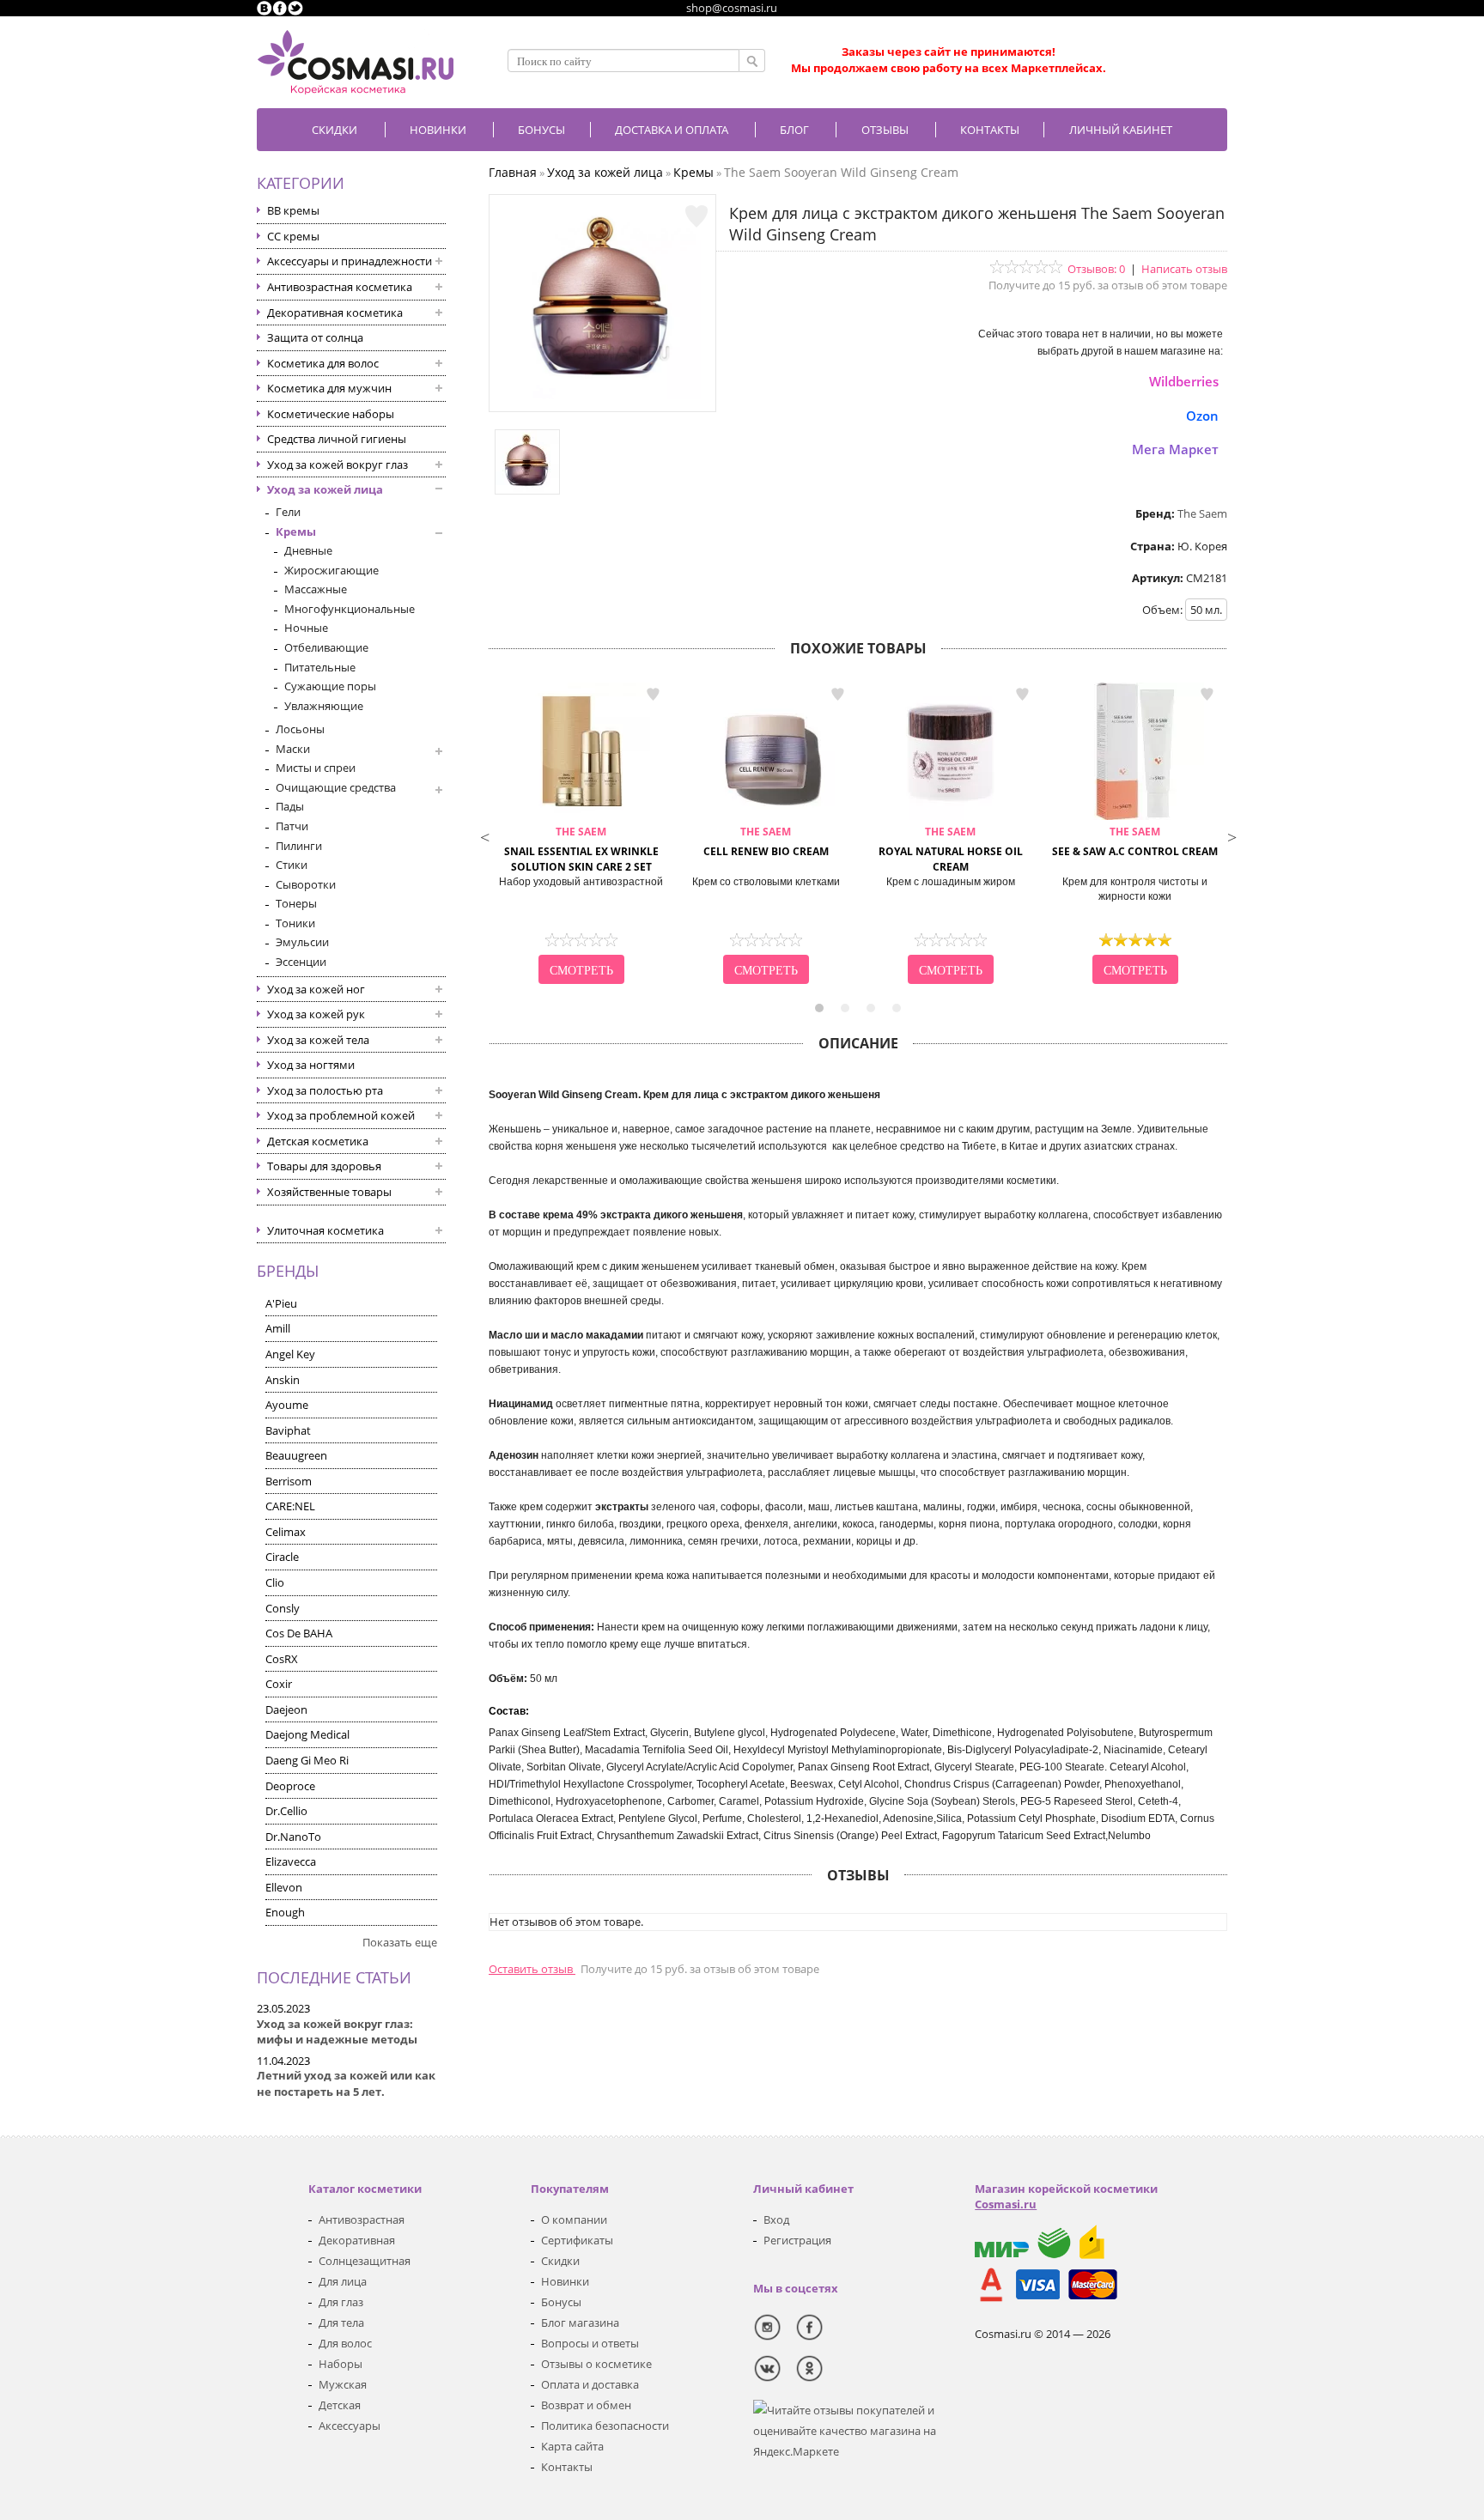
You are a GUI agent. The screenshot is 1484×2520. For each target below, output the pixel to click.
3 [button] (871, 1008)
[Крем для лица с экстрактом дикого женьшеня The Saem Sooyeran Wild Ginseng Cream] (603, 395)
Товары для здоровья (324, 1166)
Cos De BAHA (299, 1633)
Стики (292, 865)
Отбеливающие (326, 647)
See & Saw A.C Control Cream (1135, 841)
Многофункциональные (350, 609)
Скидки (335, 130)
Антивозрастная (362, 2219)
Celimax (286, 1532)
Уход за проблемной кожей (341, 1115)
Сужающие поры (330, 686)
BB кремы (293, 210)
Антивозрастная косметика (340, 287)
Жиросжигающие (331, 570)
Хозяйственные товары (329, 1192)
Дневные (308, 550)
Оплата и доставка (590, 2384)
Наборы (341, 2364)
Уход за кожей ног (316, 989)
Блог (794, 130)
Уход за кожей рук (316, 1014)
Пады (290, 806)
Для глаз (341, 2302)
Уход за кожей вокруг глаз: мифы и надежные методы (337, 2032)
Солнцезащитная (365, 2261)
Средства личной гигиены (337, 439)
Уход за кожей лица (325, 489)
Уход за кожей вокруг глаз (338, 465)
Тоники (295, 923)
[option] (581, 835)
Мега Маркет (1175, 449)
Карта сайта (572, 2446)
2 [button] (845, 1008)
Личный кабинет (1121, 130)
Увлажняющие (324, 706)
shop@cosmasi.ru (732, 8)
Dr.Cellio (286, 1811)
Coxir (279, 1684)
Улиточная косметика (325, 1230)
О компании (574, 2219)
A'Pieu (281, 1303)
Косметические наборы (331, 414)
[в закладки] (696, 216)
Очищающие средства (336, 787)
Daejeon (286, 1709)
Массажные (316, 589)
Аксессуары (350, 2426)
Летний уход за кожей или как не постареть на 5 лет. (346, 2083)
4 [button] (897, 1008)
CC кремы (293, 236)
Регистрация (797, 2240)
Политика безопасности (605, 2426)
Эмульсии (302, 942)
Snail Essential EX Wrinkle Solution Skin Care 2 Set (581, 850)
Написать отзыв (1184, 269)
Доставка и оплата (672, 130)
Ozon (1202, 416)
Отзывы (885, 130)
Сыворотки (306, 884)
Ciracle (282, 1557)
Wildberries (1184, 381)
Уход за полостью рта (325, 1090)
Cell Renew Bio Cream (766, 841)
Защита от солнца (315, 337)
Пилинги (299, 846)
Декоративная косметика (335, 313)
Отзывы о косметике (596, 2364)
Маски (293, 749)
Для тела (341, 2323)
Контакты (990, 130)
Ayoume (287, 1405)
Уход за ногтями (311, 1065)
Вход (776, 2219)
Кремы (296, 531)
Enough (285, 1912)
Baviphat (288, 1430)
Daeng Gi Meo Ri (307, 1760)
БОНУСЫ (541, 130)
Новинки (438, 130)
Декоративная (357, 2240)
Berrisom (289, 1481)
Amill (278, 1328)
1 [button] (819, 1008)
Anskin (283, 1380)
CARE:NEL (290, 1506)
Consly (283, 1608)
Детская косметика (318, 1141)
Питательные (320, 667)
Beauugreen (296, 1455)
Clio (275, 1582)
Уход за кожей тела (318, 1040)
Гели (288, 512)
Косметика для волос (323, 363)
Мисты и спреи (316, 768)
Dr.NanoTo (293, 1837)
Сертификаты (577, 2240)
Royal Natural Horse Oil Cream (951, 850)
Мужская (343, 2384)
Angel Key (290, 1354)
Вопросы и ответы (590, 2343)
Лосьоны (300, 729)
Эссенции (301, 962)
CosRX (282, 1659)
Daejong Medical (307, 1734)
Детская (340, 2405)
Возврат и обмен (586, 2405)
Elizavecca (291, 1861)
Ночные (306, 628)
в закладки (653, 695)
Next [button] (1232, 835)
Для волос (345, 2343)
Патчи (292, 826)
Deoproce (290, 1786)
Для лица (343, 2281)
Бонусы (561, 2302)
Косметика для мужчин (329, 388)
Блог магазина (580, 2323)
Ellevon (284, 1887)
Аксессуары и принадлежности (350, 261)
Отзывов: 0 (1096, 269)
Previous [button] (484, 835)
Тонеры (296, 903)
